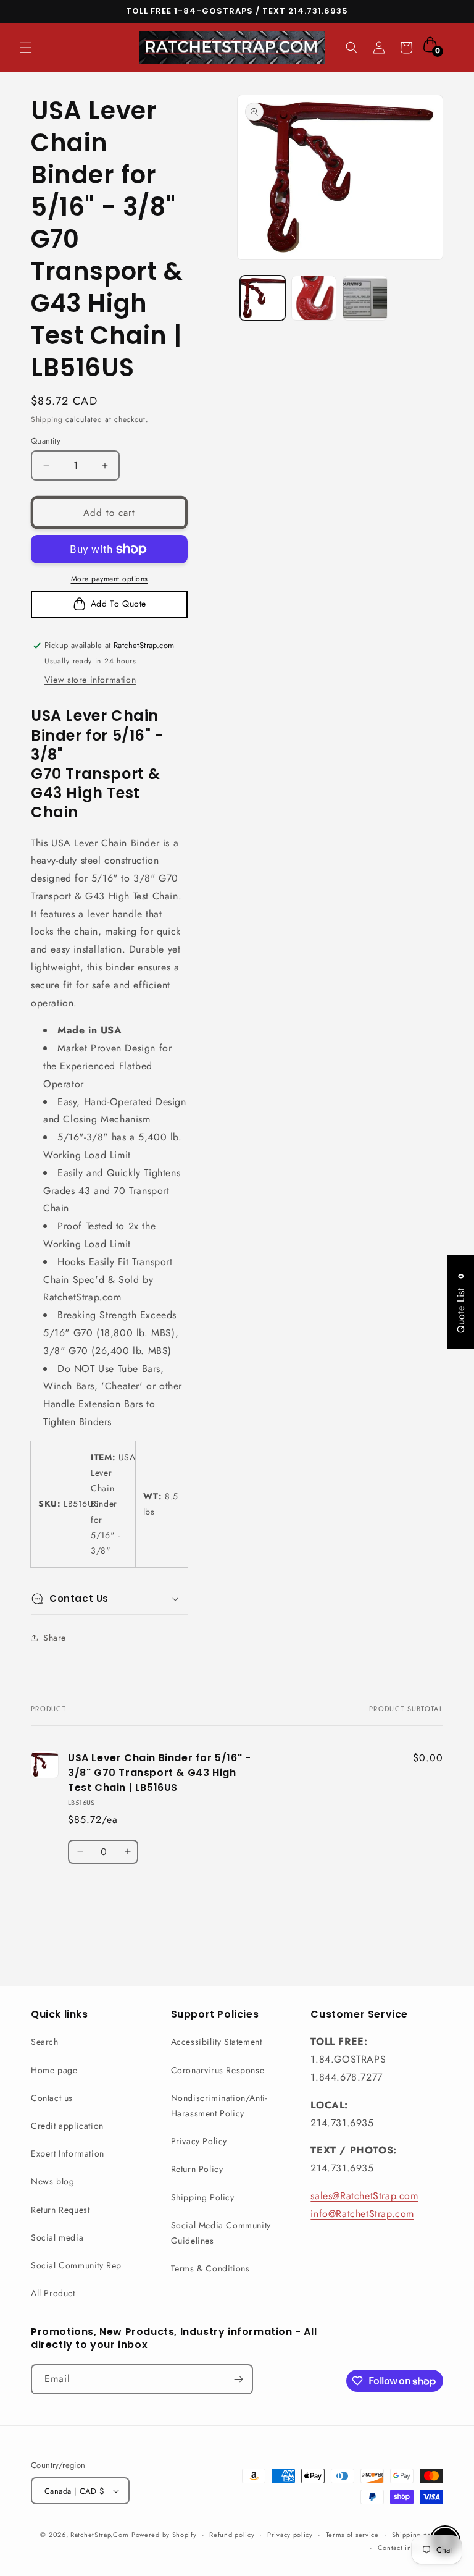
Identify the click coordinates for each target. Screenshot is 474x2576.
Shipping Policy (203, 2197)
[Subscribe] (238, 2379)
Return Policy (197, 2169)
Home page (54, 2070)
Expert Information (68, 2153)
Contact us (52, 2098)
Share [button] (55, 1638)
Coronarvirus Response (218, 2070)
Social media (57, 2237)
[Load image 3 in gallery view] (365, 298)
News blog (52, 2181)
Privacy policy (290, 2535)
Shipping (47, 419)
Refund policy (232, 2535)
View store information (90, 680)
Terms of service (352, 2535)
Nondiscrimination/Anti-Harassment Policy (219, 2106)
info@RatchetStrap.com (362, 2214)
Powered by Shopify (164, 2535)
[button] (26, 48)
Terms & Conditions (210, 2268)
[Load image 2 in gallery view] (314, 298)
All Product (53, 2293)
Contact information (410, 2548)
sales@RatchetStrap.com (364, 2196)
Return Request (60, 2210)
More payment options (110, 579)
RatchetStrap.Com (99, 2535)
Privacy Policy (199, 2141)
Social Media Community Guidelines (221, 2233)
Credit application (67, 2126)
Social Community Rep (76, 2265)
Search (45, 2042)
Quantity (46, 441)
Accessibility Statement (217, 2042)
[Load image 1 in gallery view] (263, 298)
